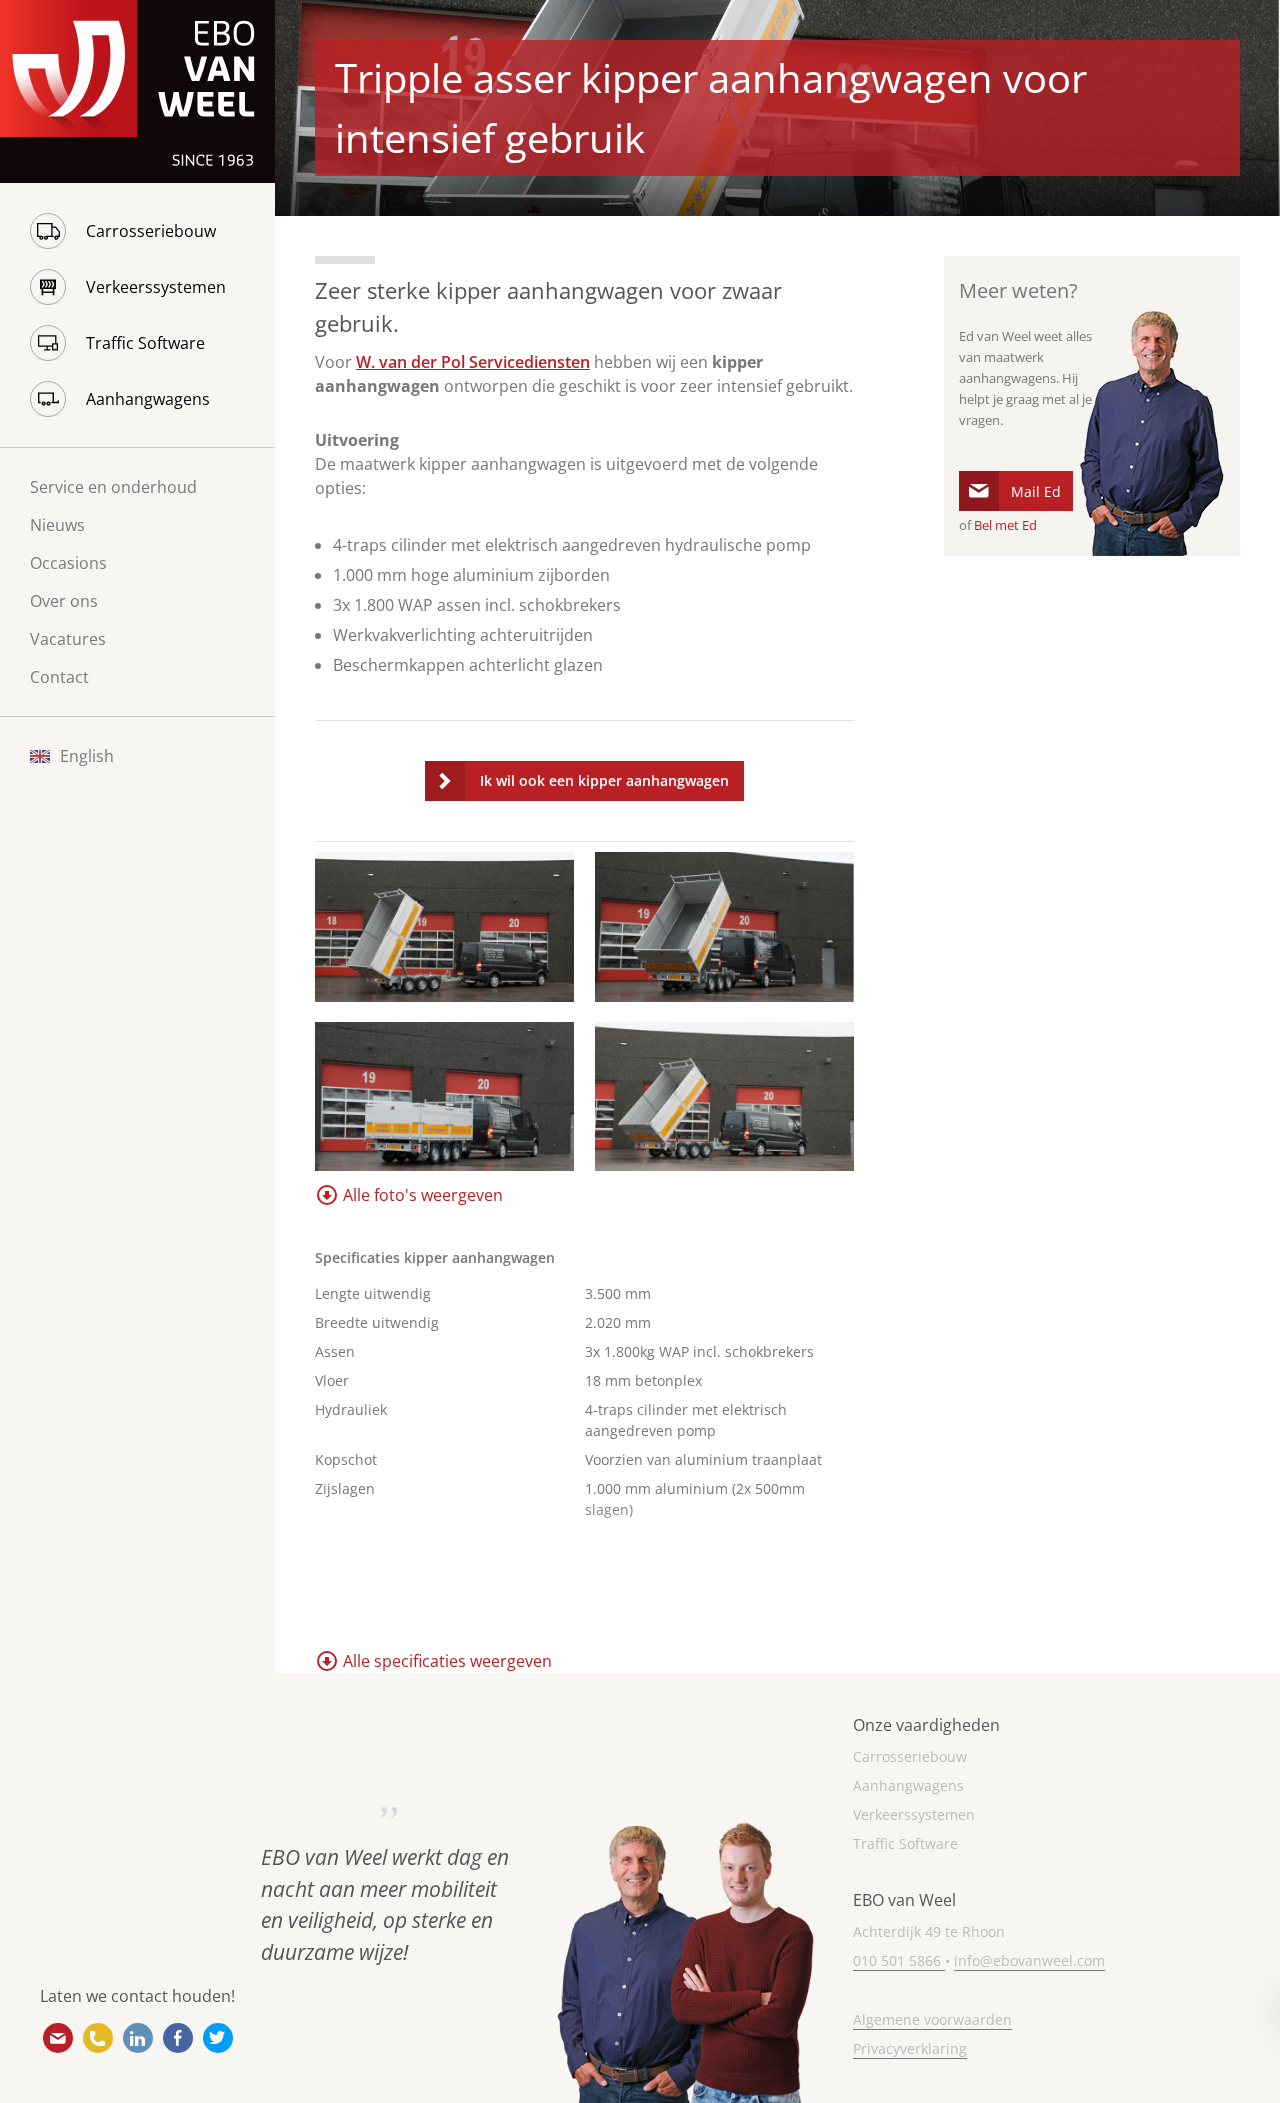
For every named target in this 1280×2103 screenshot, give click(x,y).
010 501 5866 (98, 2038)
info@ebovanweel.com (58, 2038)
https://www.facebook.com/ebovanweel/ (178, 2038)
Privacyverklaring (910, 2048)
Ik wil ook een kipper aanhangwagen (604, 780)
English (87, 756)
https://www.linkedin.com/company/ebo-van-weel (138, 2038)
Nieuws (57, 525)
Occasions (68, 563)
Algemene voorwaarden (932, 2019)
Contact (59, 677)
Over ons (64, 601)
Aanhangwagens (148, 399)
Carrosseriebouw (151, 231)
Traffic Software (145, 343)
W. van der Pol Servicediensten (473, 362)
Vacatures (68, 639)
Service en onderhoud (113, 487)
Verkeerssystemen (156, 287)
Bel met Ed (1005, 525)
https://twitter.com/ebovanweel (218, 2038)
